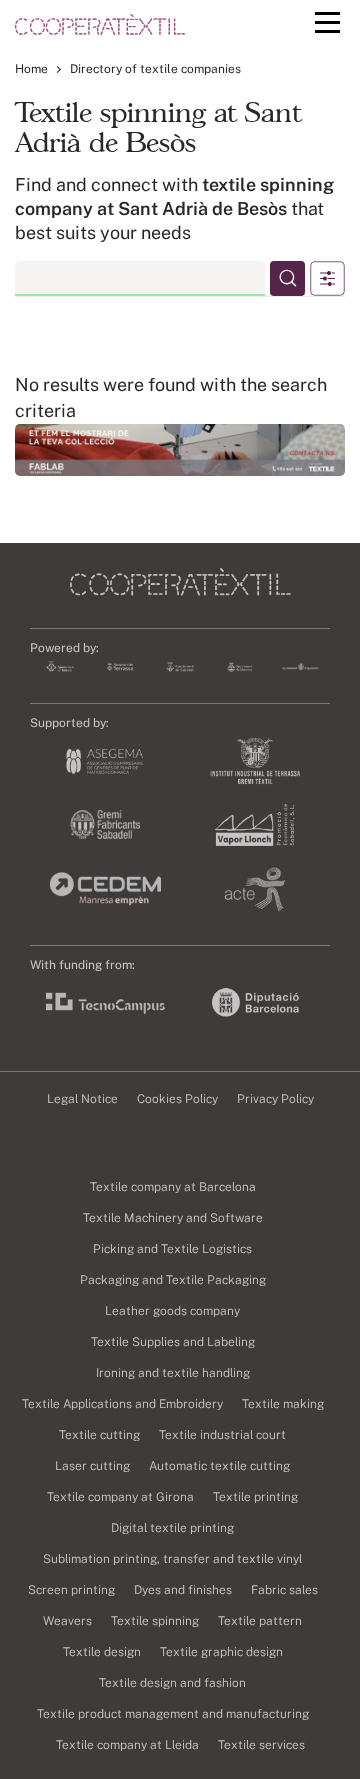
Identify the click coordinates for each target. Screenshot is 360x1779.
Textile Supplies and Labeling (173, 1342)
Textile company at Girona (120, 1497)
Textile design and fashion (172, 1683)
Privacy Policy (275, 1099)
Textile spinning (155, 1621)
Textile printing (255, 1497)
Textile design (102, 1652)
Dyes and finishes (183, 1590)
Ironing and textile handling (173, 1373)
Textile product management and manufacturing (173, 1714)
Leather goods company (172, 1311)
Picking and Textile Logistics (172, 1249)
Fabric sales (284, 1590)
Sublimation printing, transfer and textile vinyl (172, 1559)
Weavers (67, 1621)
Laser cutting (92, 1466)
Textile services (261, 1745)
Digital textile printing (172, 1528)
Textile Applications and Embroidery (122, 1404)
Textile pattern (260, 1621)
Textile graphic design (221, 1652)
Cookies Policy (177, 1099)
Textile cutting (99, 1435)
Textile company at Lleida (127, 1745)
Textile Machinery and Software (173, 1218)
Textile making (283, 1404)
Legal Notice (82, 1099)
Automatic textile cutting (219, 1466)
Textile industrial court (222, 1435)
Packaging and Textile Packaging (173, 1280)
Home (31, 69)
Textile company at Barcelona (173, 1187)
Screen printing (71, 1590)
